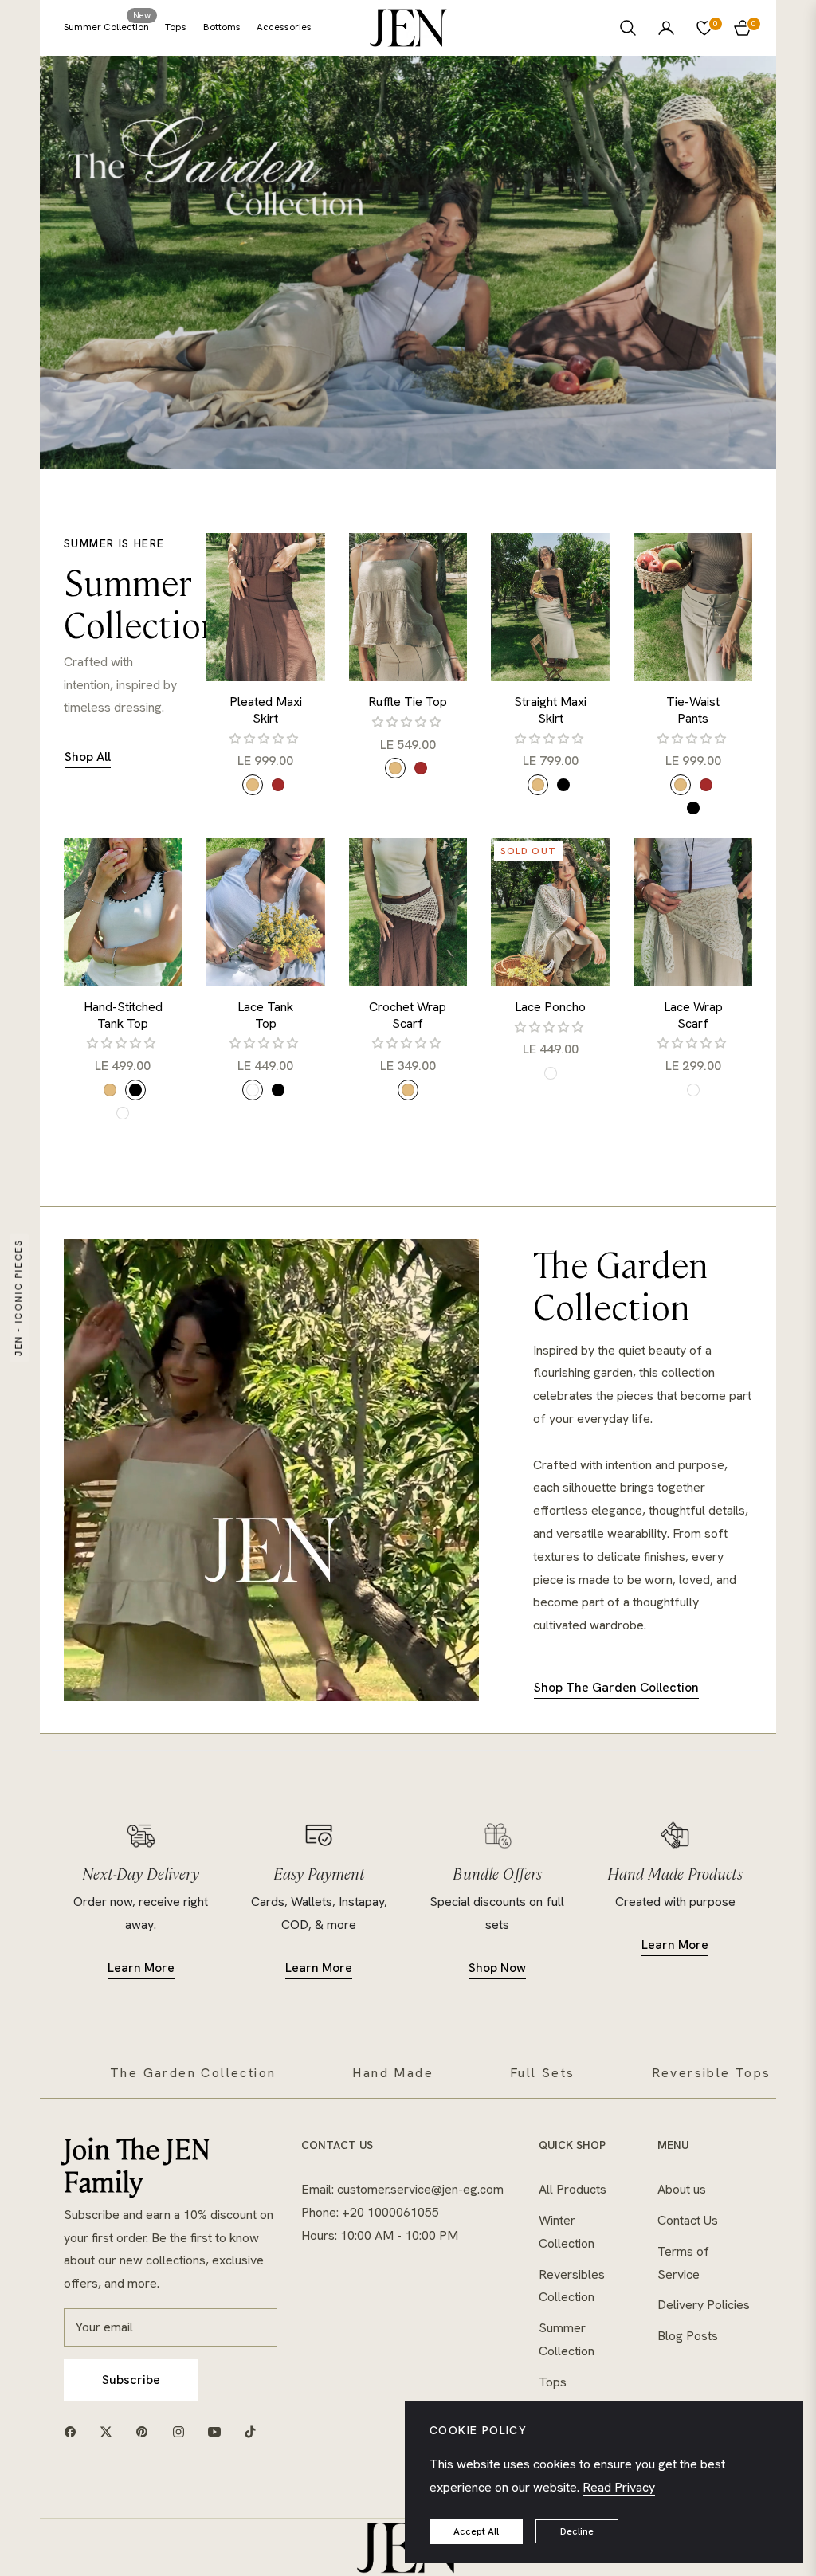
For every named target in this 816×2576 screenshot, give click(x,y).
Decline (577, 2531)
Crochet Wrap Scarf (408, 1016)
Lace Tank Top (265, 1016)
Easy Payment (319, 1873)
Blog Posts (688, 2336)
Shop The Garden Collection (616, 1687)
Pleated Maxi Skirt (266, 710)
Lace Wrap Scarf (693, 1016)
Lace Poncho (550, 1007)
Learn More (141, 1968)
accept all (476, 2531)
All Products (573, 2189)
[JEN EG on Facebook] (74, 2431)
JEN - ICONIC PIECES (18, 1298)
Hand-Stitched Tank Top (123, 1016)
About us (682, 2189)
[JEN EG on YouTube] (218, 2431)
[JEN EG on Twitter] (110, 2431)
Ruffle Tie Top (408, 702)
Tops (553, 2382)
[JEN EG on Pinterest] (146, 2431)
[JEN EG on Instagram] (182, 2431)
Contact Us (688, 2220)
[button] (628, 28)
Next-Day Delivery (141, 1873)
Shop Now (497, 1968)
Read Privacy (619, 2487)
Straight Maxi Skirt (550, 710)
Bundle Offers (497, 1873)
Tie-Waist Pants (693, 710)
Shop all (88, 757)
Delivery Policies (704, 2305)
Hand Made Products (675, 1873)
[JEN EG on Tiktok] (254, 2431)
